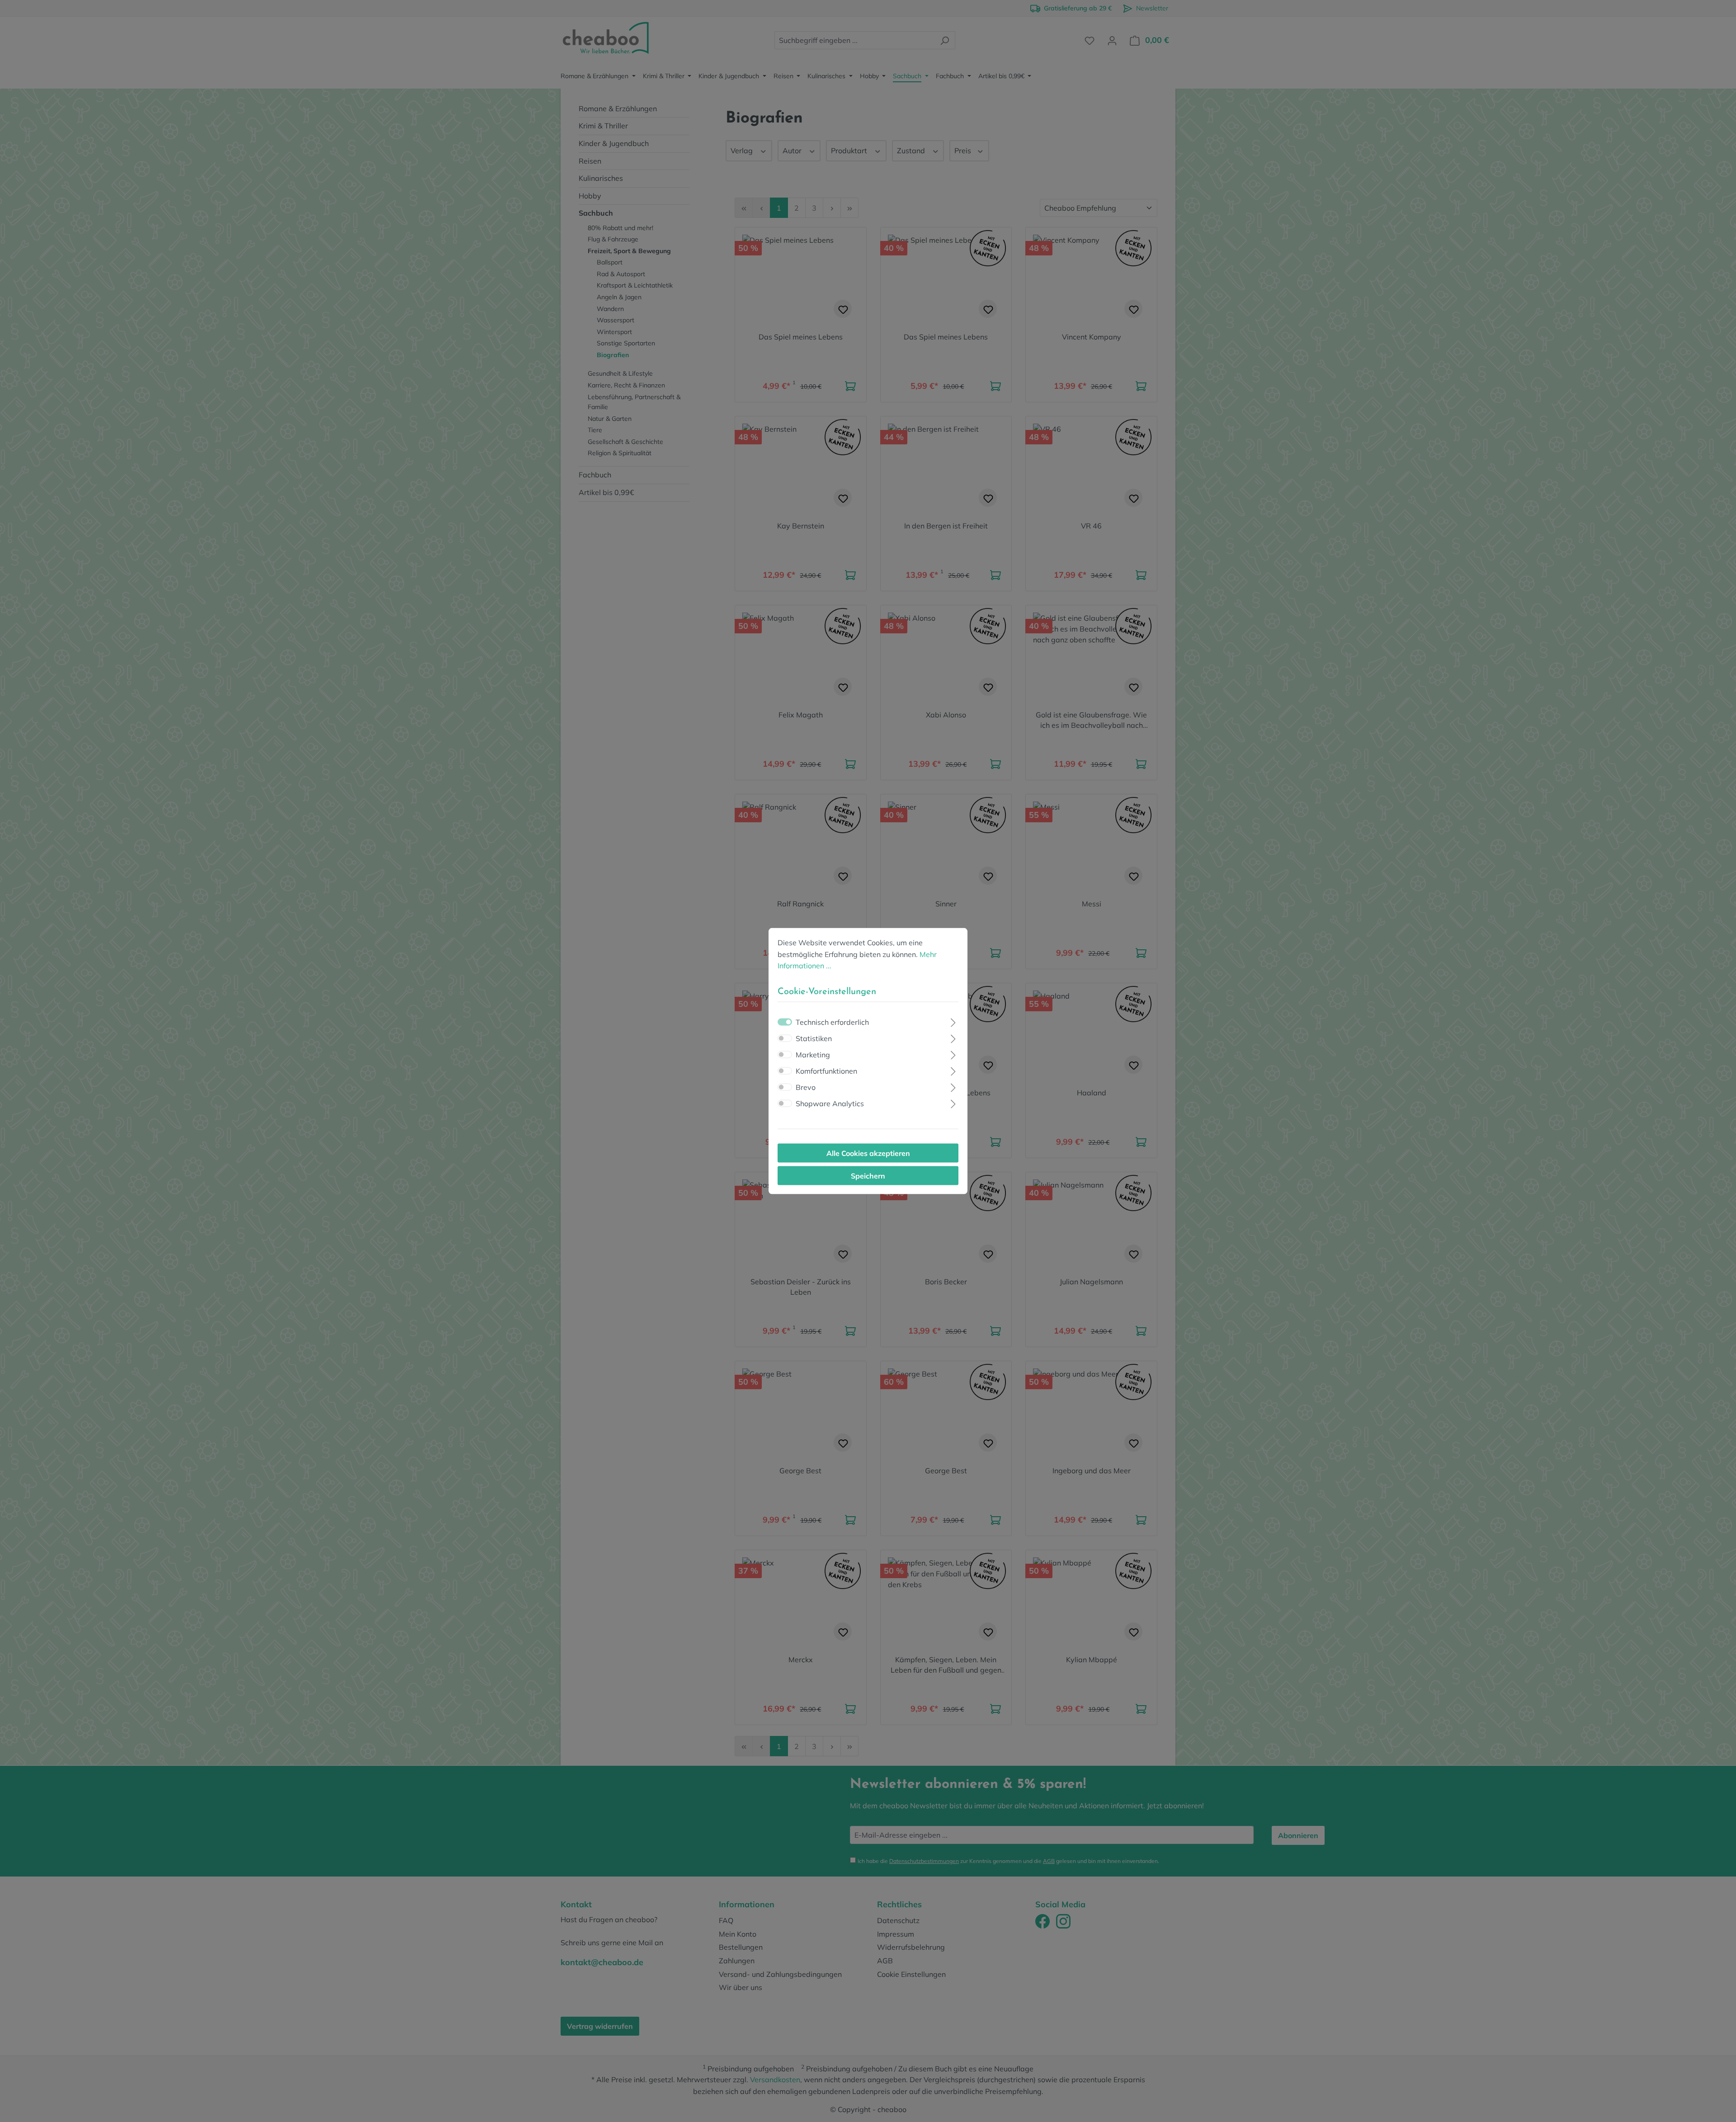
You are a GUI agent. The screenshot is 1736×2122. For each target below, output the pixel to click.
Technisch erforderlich (832, 1022)
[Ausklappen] (953, 1021)
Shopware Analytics (830, 1103)
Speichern (868, 1175)
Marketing (813, 1054)
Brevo (806, 1087)
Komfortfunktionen (826, 1070)
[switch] (785, 1038)
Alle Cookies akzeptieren (868, 1153)
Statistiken (814, 1038)
